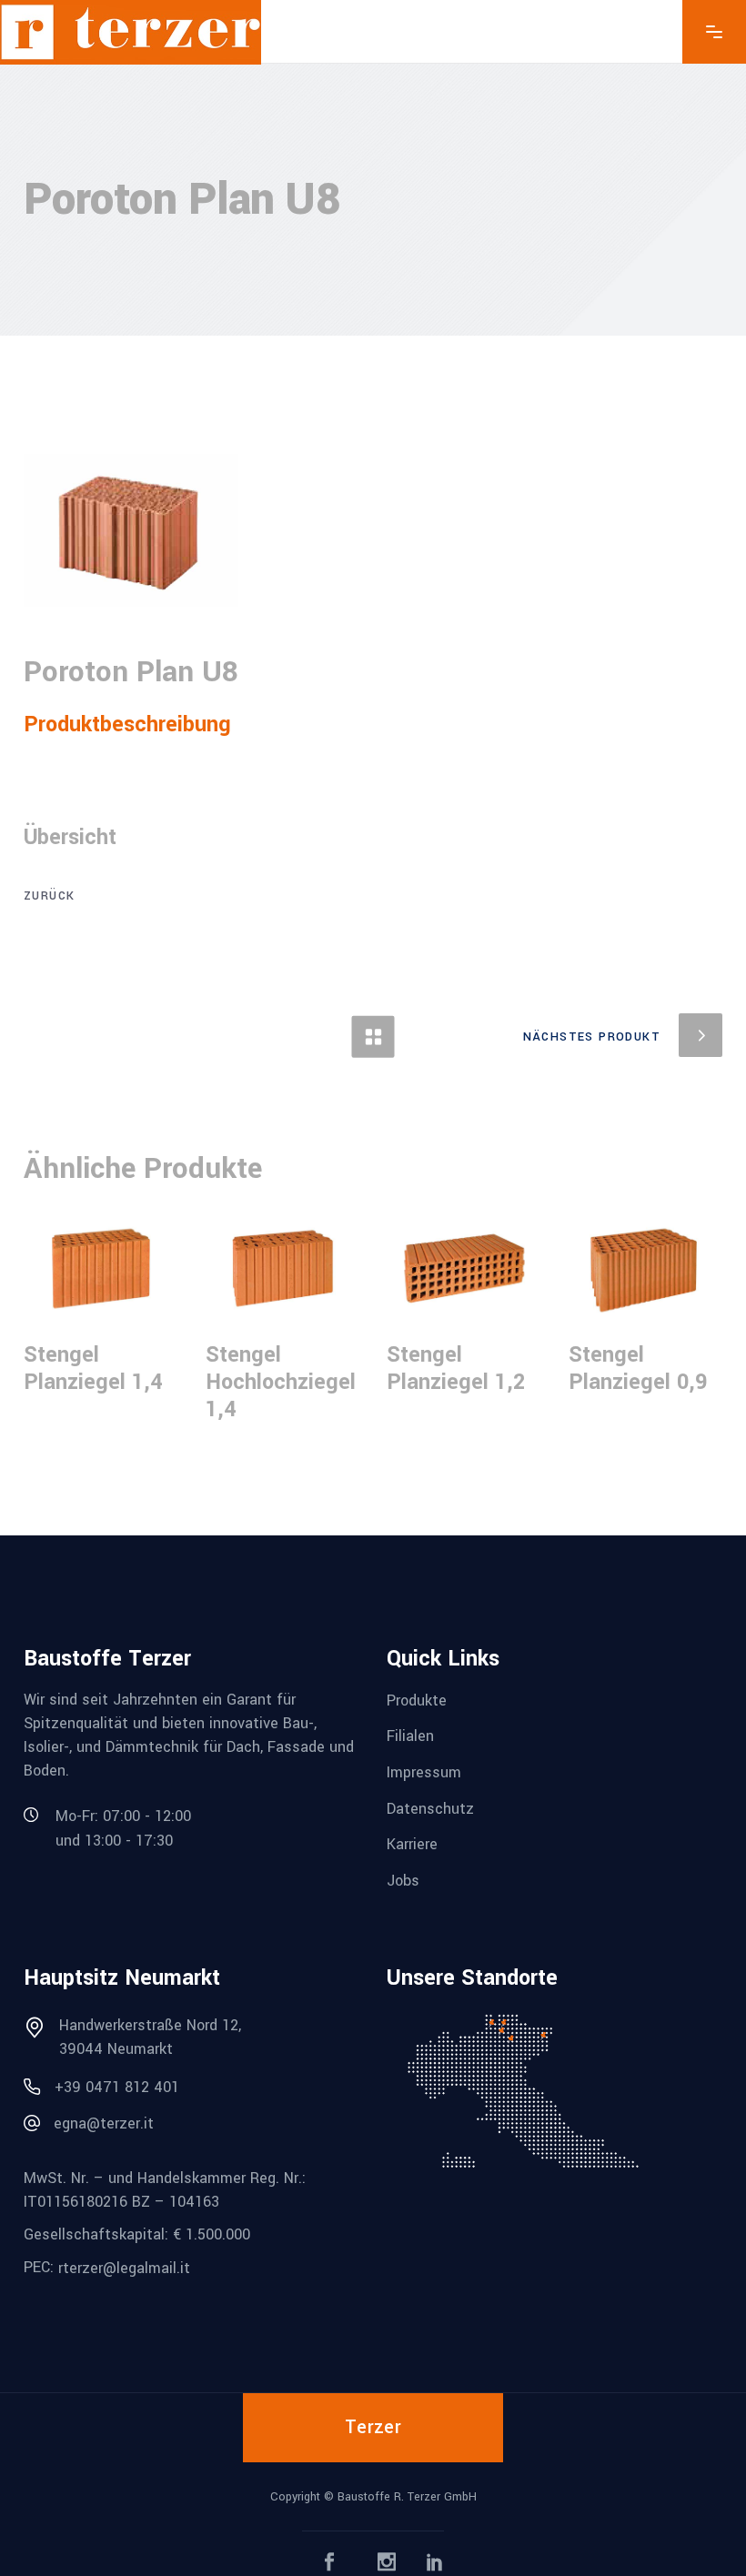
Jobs (403, 1881)
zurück (49, 896)
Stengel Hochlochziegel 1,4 (281, 1382)
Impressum (424, 1772)
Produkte (417, 1700)
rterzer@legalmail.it (124, 2267)
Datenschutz (430, 1808)
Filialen (410, 1736)
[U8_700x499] (131, 530)
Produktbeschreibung (127, 724)
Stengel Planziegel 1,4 (93, 1368)
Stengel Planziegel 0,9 (638, 1368)
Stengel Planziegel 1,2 (456, 1368)
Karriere (412, 1844)
